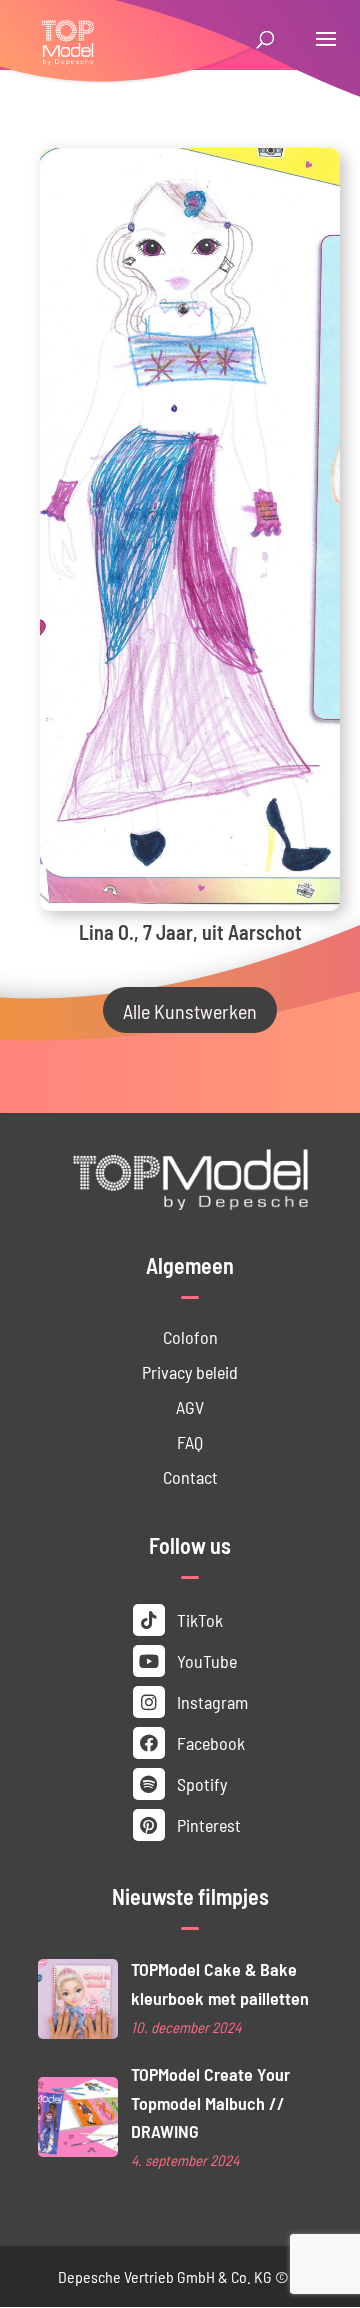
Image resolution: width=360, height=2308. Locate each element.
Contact (190, 1476)
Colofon (190, 1336)
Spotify (200, 1783)
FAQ (190, 1441)
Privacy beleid (190, 1371)
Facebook (209, 1742)
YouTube (205, 1660)
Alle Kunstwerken (190, 1010)
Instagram (210, 1701)
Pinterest (207, 1824)
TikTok (198, 1619)
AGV (190, 1406)
